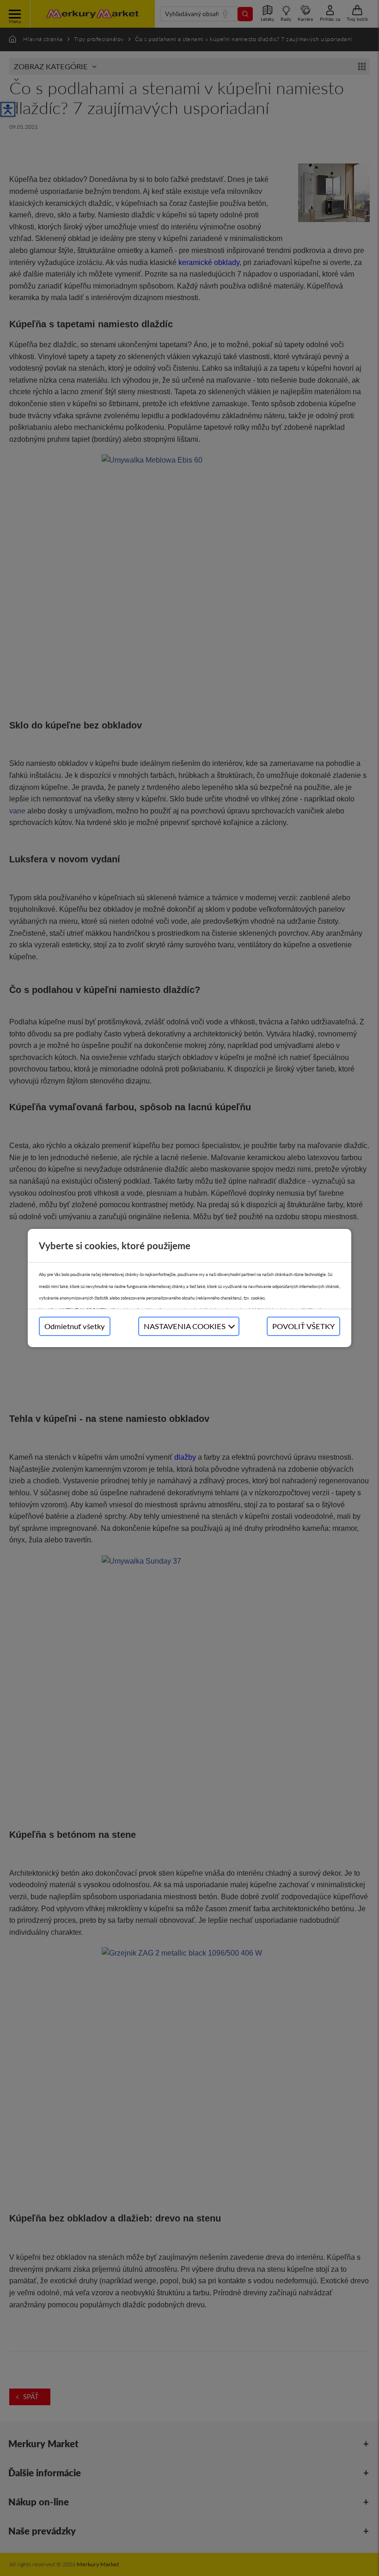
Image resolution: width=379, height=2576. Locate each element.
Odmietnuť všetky (75, 1326)
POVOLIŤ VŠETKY (303, 1326)
